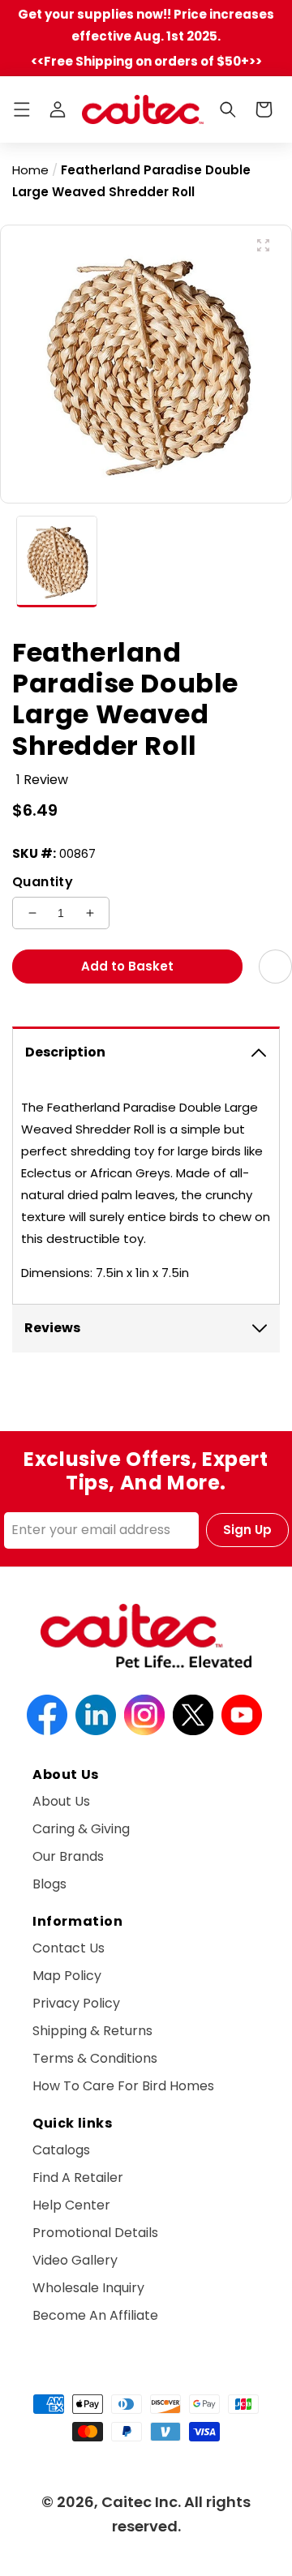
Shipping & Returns (92, 2031)
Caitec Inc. (141, 2502)
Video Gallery (75, 2260)
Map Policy (67, 1976)
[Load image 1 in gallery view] (57, 562)
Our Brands (68, 1856)
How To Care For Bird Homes (123, 2086)
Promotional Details (95, 2233)
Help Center (71, 2205)
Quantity (43, 882)
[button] (22, 109)
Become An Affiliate (95, 2315)
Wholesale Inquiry (88, 2288)
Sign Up (247, 1530)
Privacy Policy (76, 2003)
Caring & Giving (81, 1829)
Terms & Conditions (95, 2058)
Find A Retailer (78, 2177)
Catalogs (61, 2150)
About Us (61, 1801)
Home (30, 170)
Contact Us (69, 1948)
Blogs (49, 1884)
